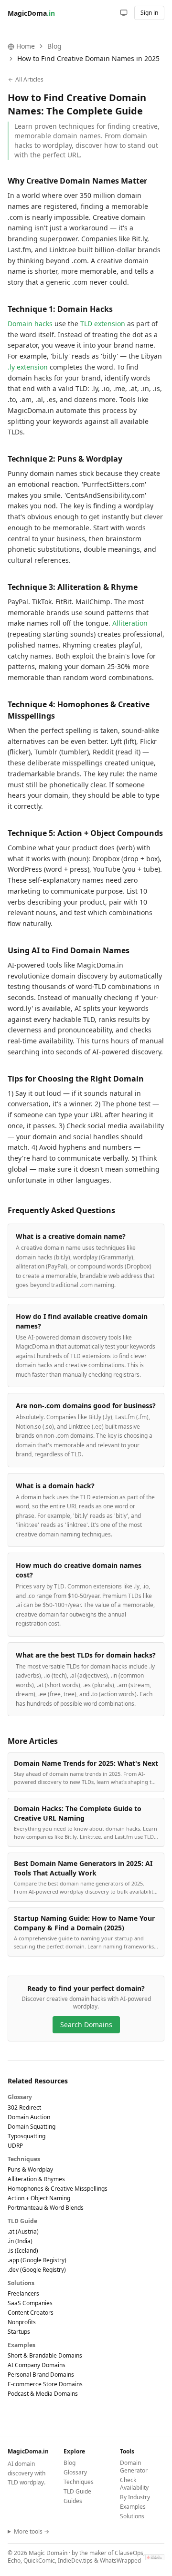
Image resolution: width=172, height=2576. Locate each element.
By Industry (135, 2497)
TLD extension (103, 324)
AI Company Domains (37, 2365)
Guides (73, 2501)
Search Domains (86, 2025)
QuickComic (39, 2561)
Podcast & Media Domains (43, 2394)
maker (98, 2553)
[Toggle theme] (124, 13)
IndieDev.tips (75, 2561)
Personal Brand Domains (41, 2375)
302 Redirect (24, 2107)
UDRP (15, 2146)
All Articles (29, 80)
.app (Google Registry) (37, 2260)
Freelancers (23, 2293)
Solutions (132, 2516)
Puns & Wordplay (30, 2169)
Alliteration (130, 623)
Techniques (79, 2482)
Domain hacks (30, 324)
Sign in (149, 13)
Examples (133, 2507)
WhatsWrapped (120, 2561)
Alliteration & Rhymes (36, 2179)
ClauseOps (129, 2553)
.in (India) (20, 2241)
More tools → (32, 2532)
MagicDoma (31, 13)
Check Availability (134, 2484)
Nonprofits (22, 2322)
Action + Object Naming (39, 2198)
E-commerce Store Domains (45, 2384)
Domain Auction (29, 2117)
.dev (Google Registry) (37, 2270)
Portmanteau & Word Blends (46, 2208)
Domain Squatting (32, 2127)
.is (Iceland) (23, 2251)
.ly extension (28, 367)
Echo (14, 2561)
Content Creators (31, 2313)
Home (26, 46)
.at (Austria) (23, 2231)
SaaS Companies (30, 2303)
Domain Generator (134, 2467)
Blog (54, 46)
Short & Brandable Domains (45, 2355)
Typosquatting (27, 2136)
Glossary (75, 2472)
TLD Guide (77, 2491)
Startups (19, 2332)
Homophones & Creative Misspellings (58, 2189)
